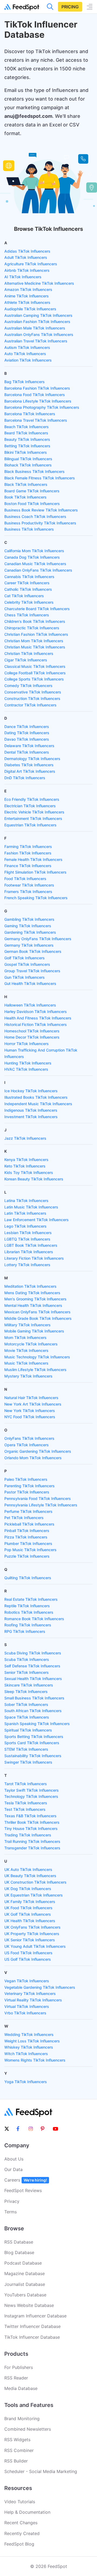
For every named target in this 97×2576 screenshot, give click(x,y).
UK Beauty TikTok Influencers (30, 1876)
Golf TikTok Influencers (25, 958)
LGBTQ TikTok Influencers (27, 1239)
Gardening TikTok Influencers (30, 932)
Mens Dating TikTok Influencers (32, 1293)
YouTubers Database (25, 2295)
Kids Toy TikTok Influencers (29, 1172)
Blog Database (19, 2252)
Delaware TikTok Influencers (29, 746)
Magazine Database (25, 2273)
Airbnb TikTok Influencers (27, 270)
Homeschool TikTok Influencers (32, 1031)
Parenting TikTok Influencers (30, 1486)
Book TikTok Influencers (25, 497)
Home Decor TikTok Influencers (32, 1037)
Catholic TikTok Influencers (28, 589)
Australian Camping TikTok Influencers (38, 315)
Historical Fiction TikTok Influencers (36, 1024)
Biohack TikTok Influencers (28, 465)
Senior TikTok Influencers (27, 1672)
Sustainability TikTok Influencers (33, 1756)
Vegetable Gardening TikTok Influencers (40, 1987)
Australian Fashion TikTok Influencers (37, 322)
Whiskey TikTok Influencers (29, 2047)
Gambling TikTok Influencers (29, 919)
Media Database (21, 2388)
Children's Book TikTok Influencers (35, 621)
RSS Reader (16, 2378)
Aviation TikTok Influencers (28, 360)
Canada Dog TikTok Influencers (32, 557)
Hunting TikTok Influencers (28, 1063)
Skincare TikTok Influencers (29, 1685)
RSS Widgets (17, 2440)
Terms (11, 2212)
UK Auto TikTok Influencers (28, 1869)
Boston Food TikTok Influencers (32, 504)
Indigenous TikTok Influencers (31, 1110)
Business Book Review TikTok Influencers (41, 510)
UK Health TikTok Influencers (30, 1921)
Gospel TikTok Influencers (27, 964)
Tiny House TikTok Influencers (31, 1828)
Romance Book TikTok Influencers (34, 1619)
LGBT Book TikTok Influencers (31, 1245)
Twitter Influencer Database (32, 2326)
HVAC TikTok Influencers (26, 1069)
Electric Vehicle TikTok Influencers (34, 812)
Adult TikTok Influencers (26, 257)
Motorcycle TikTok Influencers (31, 1344)
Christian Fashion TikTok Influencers (36, 634)
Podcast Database (23, 2263)
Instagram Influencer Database (35, 2316)
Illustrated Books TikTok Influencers (36, 1097)
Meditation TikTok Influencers (30, 1286)
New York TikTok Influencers (30, 1411)
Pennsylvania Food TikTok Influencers (38, 1498)
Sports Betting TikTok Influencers (34, 1737)
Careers (26, 2180)
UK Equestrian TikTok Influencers (34, 1895)
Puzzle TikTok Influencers (27, 1556)
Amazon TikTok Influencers (28, 289)
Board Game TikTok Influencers (32, 491)
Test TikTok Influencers (25, 1809)
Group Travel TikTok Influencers (32, 971)
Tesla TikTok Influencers (26, 1803)
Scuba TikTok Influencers (27, 1659)
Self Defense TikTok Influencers (32, 1666)
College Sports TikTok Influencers (34, 679)
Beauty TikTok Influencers (27, 439)
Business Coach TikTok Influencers (35, 516)
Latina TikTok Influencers (26, 1201)
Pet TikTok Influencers (24, 1518)
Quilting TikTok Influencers (28, 1578)
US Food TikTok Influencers (28, 1953)
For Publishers (19, 2367)
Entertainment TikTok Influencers (33, 818)
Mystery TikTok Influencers (28, 1376)
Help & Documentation (27, 2512)
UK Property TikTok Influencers (32, 1934)
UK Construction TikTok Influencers (35, 1882)
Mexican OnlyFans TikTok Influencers (37, 1312)
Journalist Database (25, 2284)
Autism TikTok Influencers (27, 347)
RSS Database (19, 2242)
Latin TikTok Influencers (25, 1213)
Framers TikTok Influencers (28, 892)
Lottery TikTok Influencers (27, 1265)
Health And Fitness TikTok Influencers (38, 1018)
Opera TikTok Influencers (27, 1445)
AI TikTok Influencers (23, 277)
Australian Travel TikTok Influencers (36, 341)
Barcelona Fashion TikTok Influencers (37, 388)
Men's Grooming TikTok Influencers (35, 1299)
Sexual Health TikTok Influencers (33, 1679)
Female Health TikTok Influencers (33, 859)
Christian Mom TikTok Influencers (34, 641)
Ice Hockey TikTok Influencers (31, 1091)
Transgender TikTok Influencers (32, 1848)
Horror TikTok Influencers (27, 1044)
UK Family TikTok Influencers (30, 1902)
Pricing (70, 7)
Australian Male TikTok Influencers (35, 328)
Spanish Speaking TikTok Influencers (37, 1724)
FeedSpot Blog (19, 2544)
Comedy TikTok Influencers (28, 686)
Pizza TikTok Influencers (26, 1537)
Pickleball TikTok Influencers (29, 1524)
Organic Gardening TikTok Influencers (38, 1451)
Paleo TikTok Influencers (26, 1479)
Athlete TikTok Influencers (27, 302)
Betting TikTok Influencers (27, 446)
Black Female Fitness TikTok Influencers (40, 478)
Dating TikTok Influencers (27, 733)
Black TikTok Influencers (26, 484)
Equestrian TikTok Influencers (30, 825)
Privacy (12, 2201)
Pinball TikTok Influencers (27, 1531)
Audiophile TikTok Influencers (30, 309)
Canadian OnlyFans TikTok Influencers (38, 570)
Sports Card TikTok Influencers (32, 1743)
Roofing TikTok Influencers (28, 1625)
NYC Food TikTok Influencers (30, 1417)
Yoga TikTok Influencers (26, 2082)
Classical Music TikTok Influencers (35, 666)
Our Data (13, 2169)
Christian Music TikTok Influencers (35, 647)
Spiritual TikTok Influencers (28, 1730)
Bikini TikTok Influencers (26, 452)
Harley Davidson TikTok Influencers (36, 1011)
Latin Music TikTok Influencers (31, 1207)
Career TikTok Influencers (27, 583)
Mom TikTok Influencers (25, 1337)
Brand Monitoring (22, 2419)
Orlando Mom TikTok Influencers (33, 1458)
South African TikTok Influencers (33, 1711)
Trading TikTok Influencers (28, 1835)
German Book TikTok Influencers (33, 951)
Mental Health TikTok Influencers (33, 1305)
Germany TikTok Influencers (29, 945)
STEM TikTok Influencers (26, 1749)
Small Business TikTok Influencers (34, 1698)
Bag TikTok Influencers (25, 382)
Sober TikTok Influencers (26, 1704)
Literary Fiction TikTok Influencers (34, 1258)
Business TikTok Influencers (29, 529)
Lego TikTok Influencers (25, 1226)
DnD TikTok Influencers (25, 778)
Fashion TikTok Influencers (28, 853)
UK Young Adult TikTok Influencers (35, 1946)
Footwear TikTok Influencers (29, 885)
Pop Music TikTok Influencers (30, 1550)
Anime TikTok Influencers (27, 296)
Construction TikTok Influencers (32, 698)
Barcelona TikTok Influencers (30, 414)
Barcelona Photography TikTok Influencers (42, 407)
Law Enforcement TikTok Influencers (37, 1220)
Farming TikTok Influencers (28, 846)
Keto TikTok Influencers (25, 1166)
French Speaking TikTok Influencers (36, 898)
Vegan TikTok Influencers (27, 1981)
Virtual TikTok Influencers (27, 2006)
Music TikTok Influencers (26, 1363)
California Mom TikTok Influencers (34, 551)
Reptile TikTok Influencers (27, 1606)
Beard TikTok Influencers (26, 433)
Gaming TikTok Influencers (28, 926)
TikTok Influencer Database (32, 2337)
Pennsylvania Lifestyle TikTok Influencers (41, 1505)
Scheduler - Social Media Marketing (41, 2471)
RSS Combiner (19, 2450)
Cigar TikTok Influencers (26, 660)
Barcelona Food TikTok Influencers (35, 395)
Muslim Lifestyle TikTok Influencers (35, 1370)
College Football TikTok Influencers (35, 673)
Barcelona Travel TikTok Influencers (36, 420)
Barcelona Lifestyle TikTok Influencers (38, 401)
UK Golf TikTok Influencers (28, 1914)
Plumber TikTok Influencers (28, 1543)
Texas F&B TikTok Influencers (30, 1816)
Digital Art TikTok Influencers (30, 771)
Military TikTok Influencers (27, 1325)
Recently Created (22, 2533)
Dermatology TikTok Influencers (32, 759)
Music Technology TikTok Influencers (37, 1357)
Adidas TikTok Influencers (27, 251)
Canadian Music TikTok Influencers (35, 564)
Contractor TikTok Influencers (30, 705)
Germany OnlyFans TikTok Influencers (38, 939)
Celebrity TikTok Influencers (29, 602)
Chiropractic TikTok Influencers (32, 628)
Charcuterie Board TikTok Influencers (37, 609)
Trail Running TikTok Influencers (32, 1841)
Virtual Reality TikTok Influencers (33, 2000)
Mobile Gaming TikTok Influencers (34, 1331)
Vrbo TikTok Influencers (25, 2013)
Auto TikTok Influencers (25, 354)
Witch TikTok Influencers (26, 2054)
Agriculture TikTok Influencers (31, 264)
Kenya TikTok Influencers (26, 1160)
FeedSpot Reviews (23, 2190)
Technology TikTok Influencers (31, 1796)
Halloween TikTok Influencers (30, 1005)
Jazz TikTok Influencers (25, 1138)
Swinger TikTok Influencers (28, 1762)
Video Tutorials (20, 2502)
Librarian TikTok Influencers (29, 1252)
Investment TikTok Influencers (31, 1117)
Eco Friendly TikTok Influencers (32, 799)
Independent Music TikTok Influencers (38, 1104)
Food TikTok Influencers (25, 879)
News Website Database (29, 2305)
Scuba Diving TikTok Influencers (33, 1653)
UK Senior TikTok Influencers (30, 1940)
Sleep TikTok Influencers (26, 1691)
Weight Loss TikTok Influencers (32, 2041)
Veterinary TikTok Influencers (30, 1993)
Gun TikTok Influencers (25, 977)
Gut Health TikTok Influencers (30, 983)
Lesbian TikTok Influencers (28, 1233)
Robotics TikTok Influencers (29, 1612)
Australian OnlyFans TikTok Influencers (39, 334)
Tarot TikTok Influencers (26, 1784)
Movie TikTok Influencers (26, 1350)
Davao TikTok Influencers (27, 739)
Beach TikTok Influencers (27, 427)
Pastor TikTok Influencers (27, 1492)
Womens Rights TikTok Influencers (35, 2060)
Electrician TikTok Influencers (30, 806)
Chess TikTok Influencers (27, 615)
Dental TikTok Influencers (27, 752)
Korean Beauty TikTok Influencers (34, 1179)
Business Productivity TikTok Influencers (40, 523)
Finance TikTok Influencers (28, 866)
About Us (14, 2159)
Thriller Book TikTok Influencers (32, 1822)
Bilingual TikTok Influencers (28, 459)
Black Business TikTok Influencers (34, 471)
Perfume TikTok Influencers (28, 1511)
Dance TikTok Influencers (27, 727)
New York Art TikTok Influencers (33, 1404)
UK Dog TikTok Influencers (28, 1889)
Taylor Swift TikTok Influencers (32, 1790)
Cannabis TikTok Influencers (29, 577)
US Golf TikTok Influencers (28, 1959)
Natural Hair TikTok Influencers (31, 1398)
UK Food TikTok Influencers (28, 1908)
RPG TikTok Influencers (25, 1631)
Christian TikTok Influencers (29, 653)
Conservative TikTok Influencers (33, 692)
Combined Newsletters (28, 2429)
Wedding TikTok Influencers (29, 2034)
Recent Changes (21, 2523)
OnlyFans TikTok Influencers (29, 1438)
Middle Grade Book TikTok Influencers (38, 1318)
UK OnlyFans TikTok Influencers (32, 1927)
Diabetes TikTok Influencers (29, 765)
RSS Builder (16, 2461)
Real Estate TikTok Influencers (31, 1599)
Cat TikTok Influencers (24, 596)
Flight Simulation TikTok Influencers (35, 872)
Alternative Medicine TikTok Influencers (39, 283)
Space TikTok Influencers (27, 1717)
